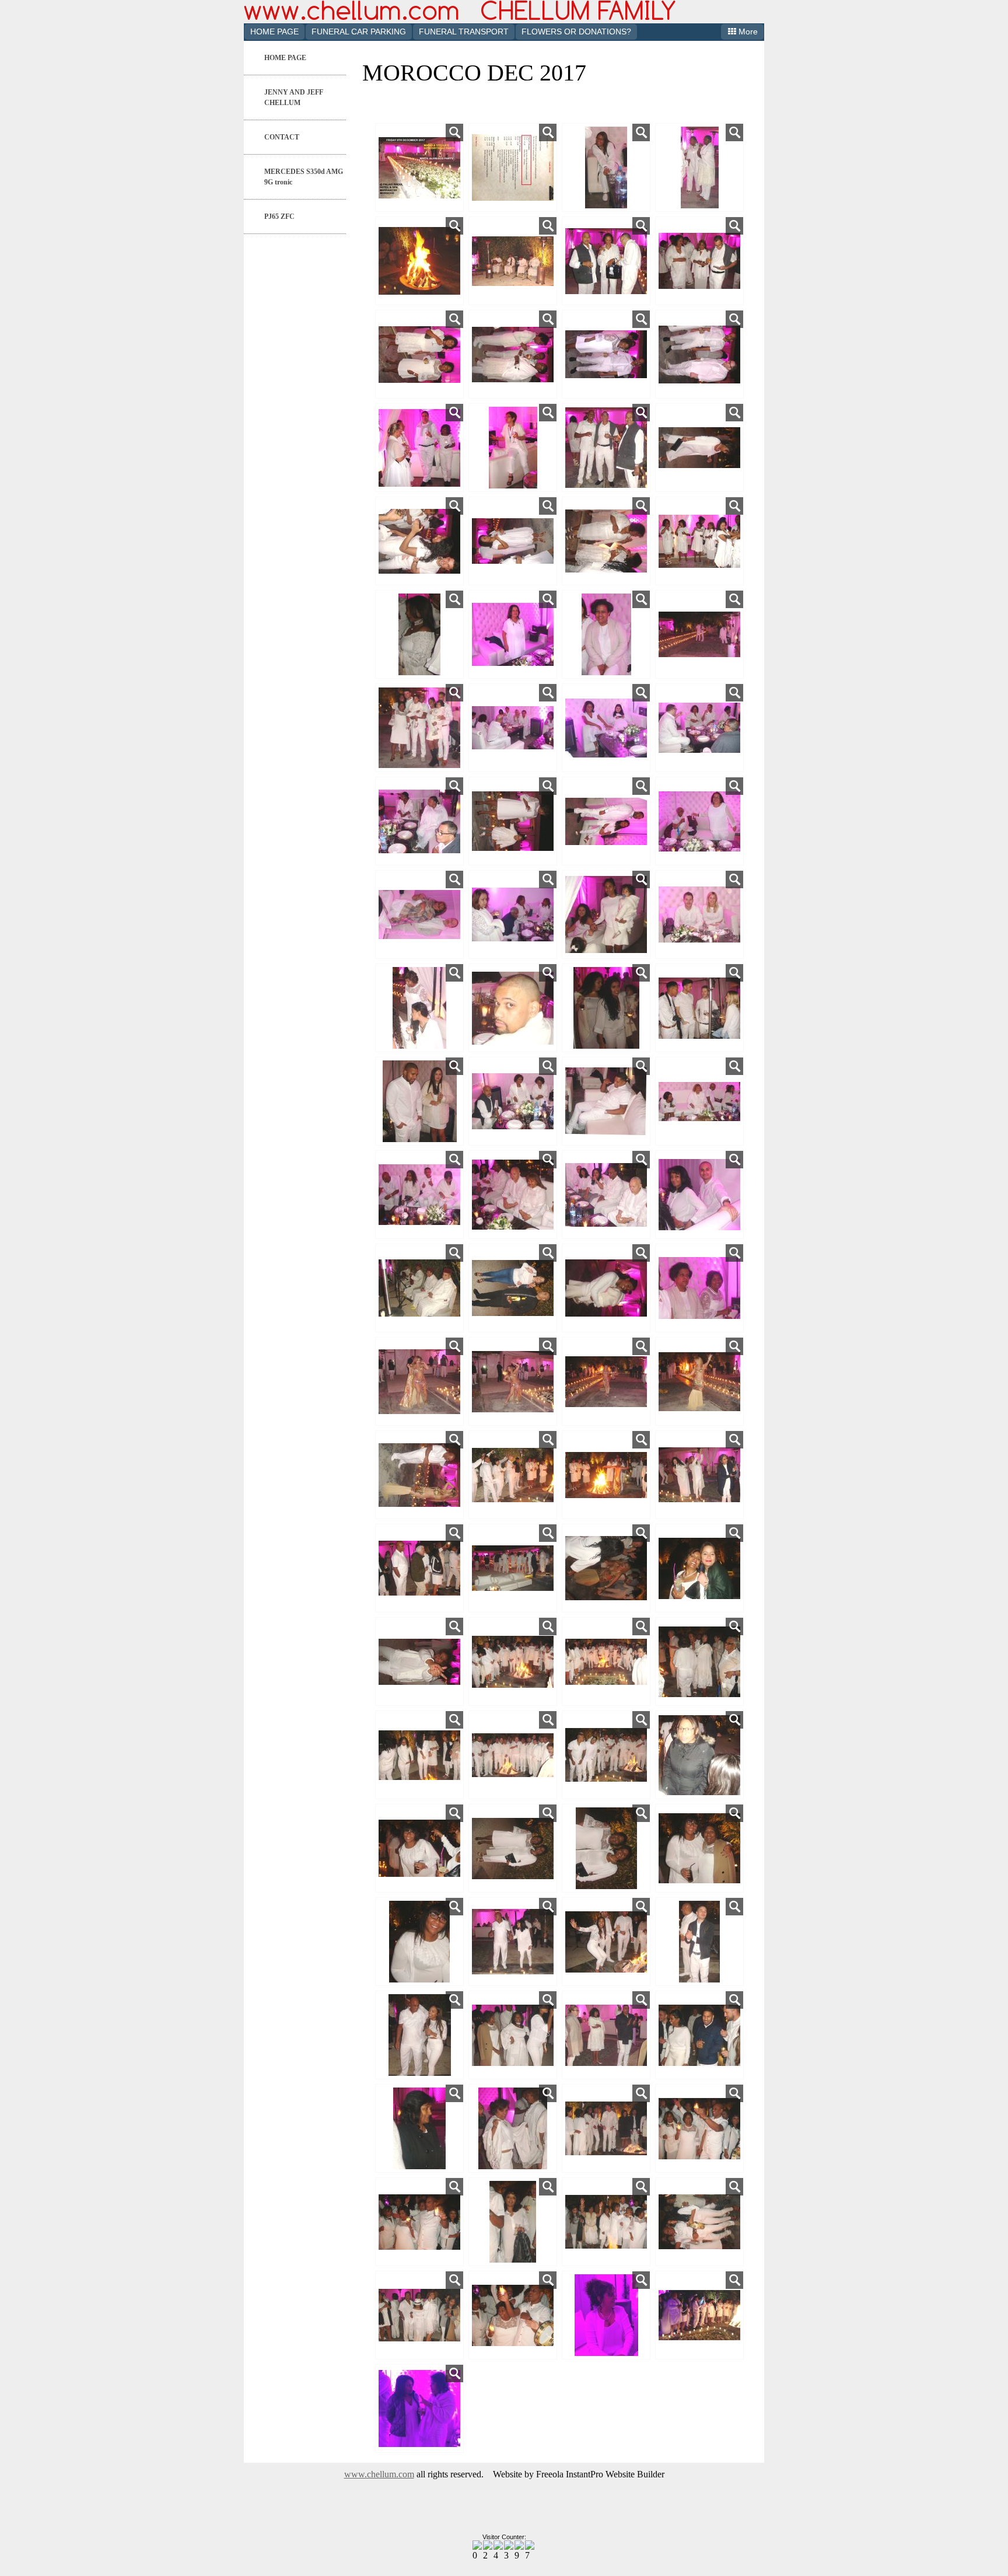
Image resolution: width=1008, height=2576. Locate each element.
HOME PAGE (274, 32)
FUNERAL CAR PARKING (359, 32)
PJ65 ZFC (279, 217)
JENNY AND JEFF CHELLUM (294, 97)
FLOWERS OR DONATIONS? (576, 32)
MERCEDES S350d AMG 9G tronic (304, 177)
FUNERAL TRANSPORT (464, 32)
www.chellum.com (379, 2474)
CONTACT (282, 137)
